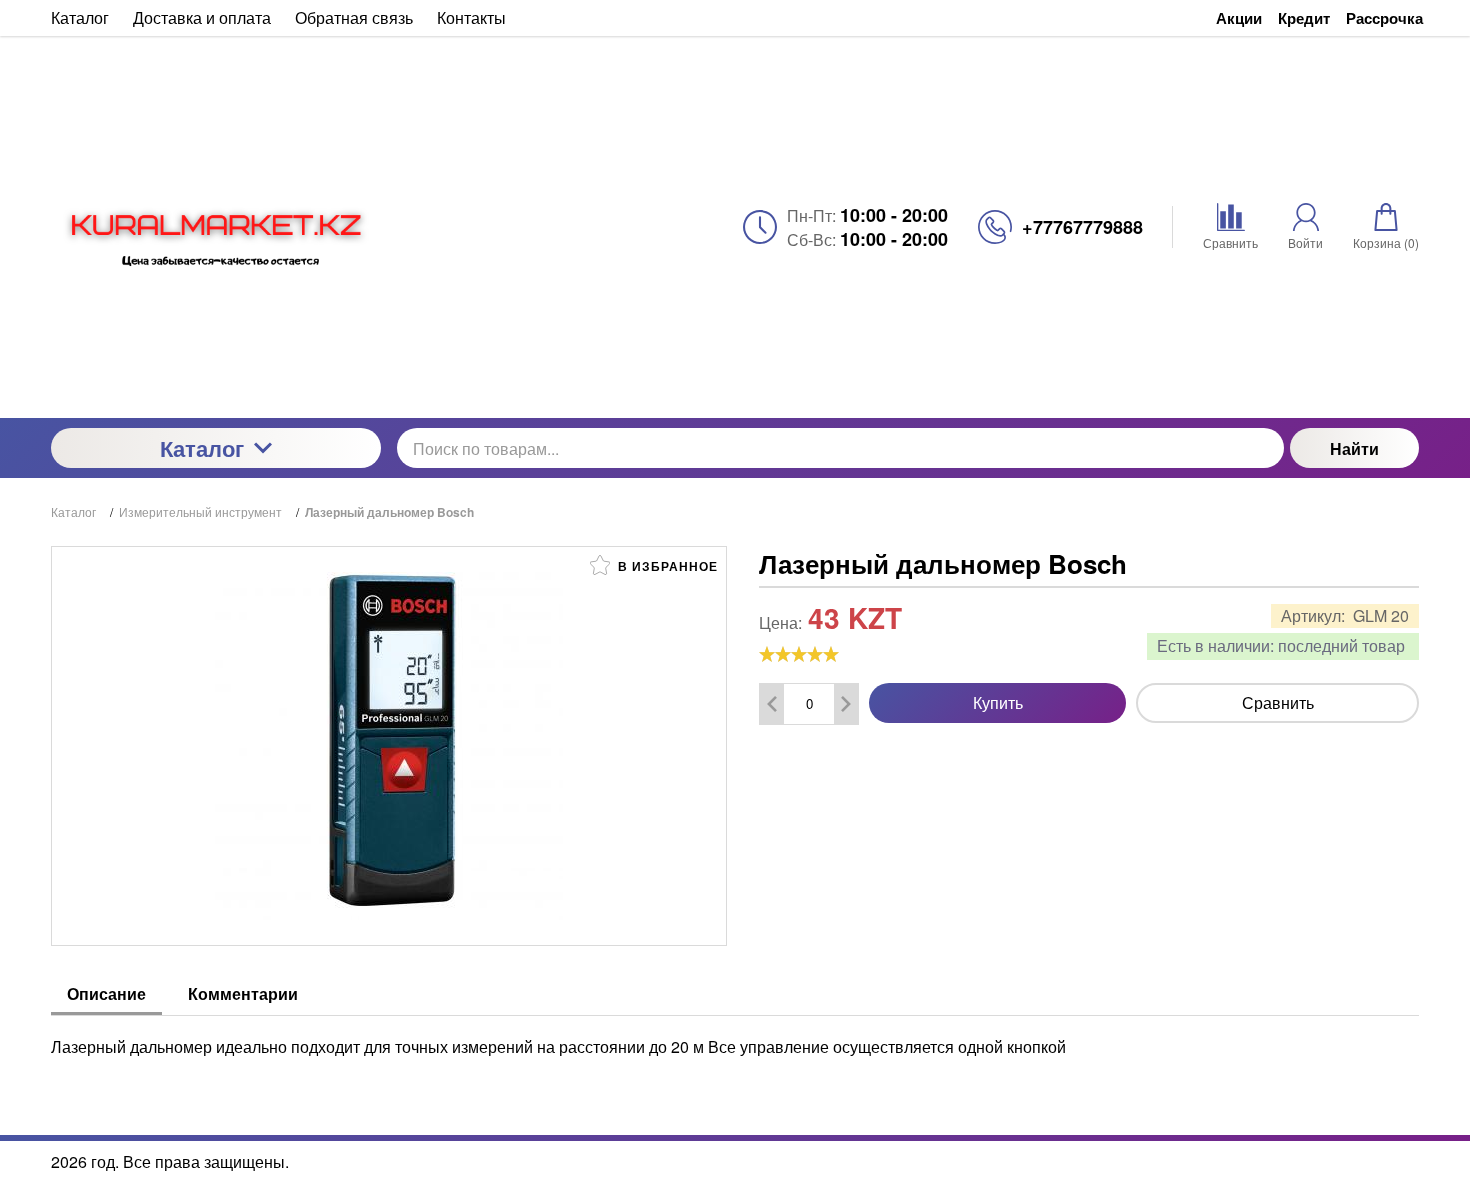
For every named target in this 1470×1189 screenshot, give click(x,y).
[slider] (799, 654)
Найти (1354, 448)
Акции (1239, 18)
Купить (998, 702)
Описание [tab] (106, 993)
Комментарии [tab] (243, 993)
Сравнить (1278, 702)
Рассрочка (1384, 18)
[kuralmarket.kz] (216, 227)
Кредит (1304, 18)
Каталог (202, 448)
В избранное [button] (666, 566)
